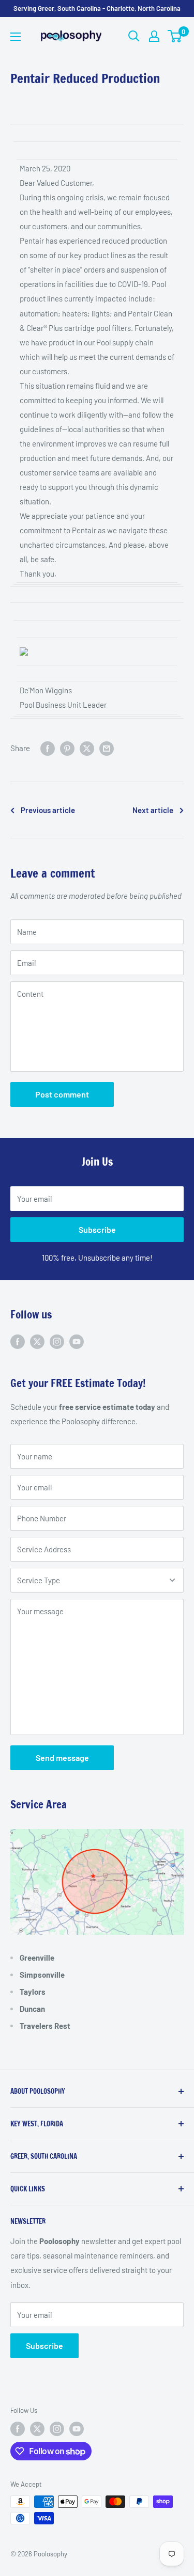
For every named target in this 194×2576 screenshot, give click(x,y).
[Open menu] (16, 37)
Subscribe (97, 1229)
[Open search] (134, 36)
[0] (175, 36)
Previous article (48, 810)
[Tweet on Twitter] (87, 748)
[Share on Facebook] (48, 748)
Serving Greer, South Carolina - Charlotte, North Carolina (97, 8)
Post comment (62, 1094)
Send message (62, 1758)
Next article (153, 810)
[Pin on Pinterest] (67, 748)
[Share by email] (107, 748)
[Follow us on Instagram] (57, 1341)
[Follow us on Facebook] (18, 1341)
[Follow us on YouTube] (77, 1341)
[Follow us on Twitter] (37, 1341)
